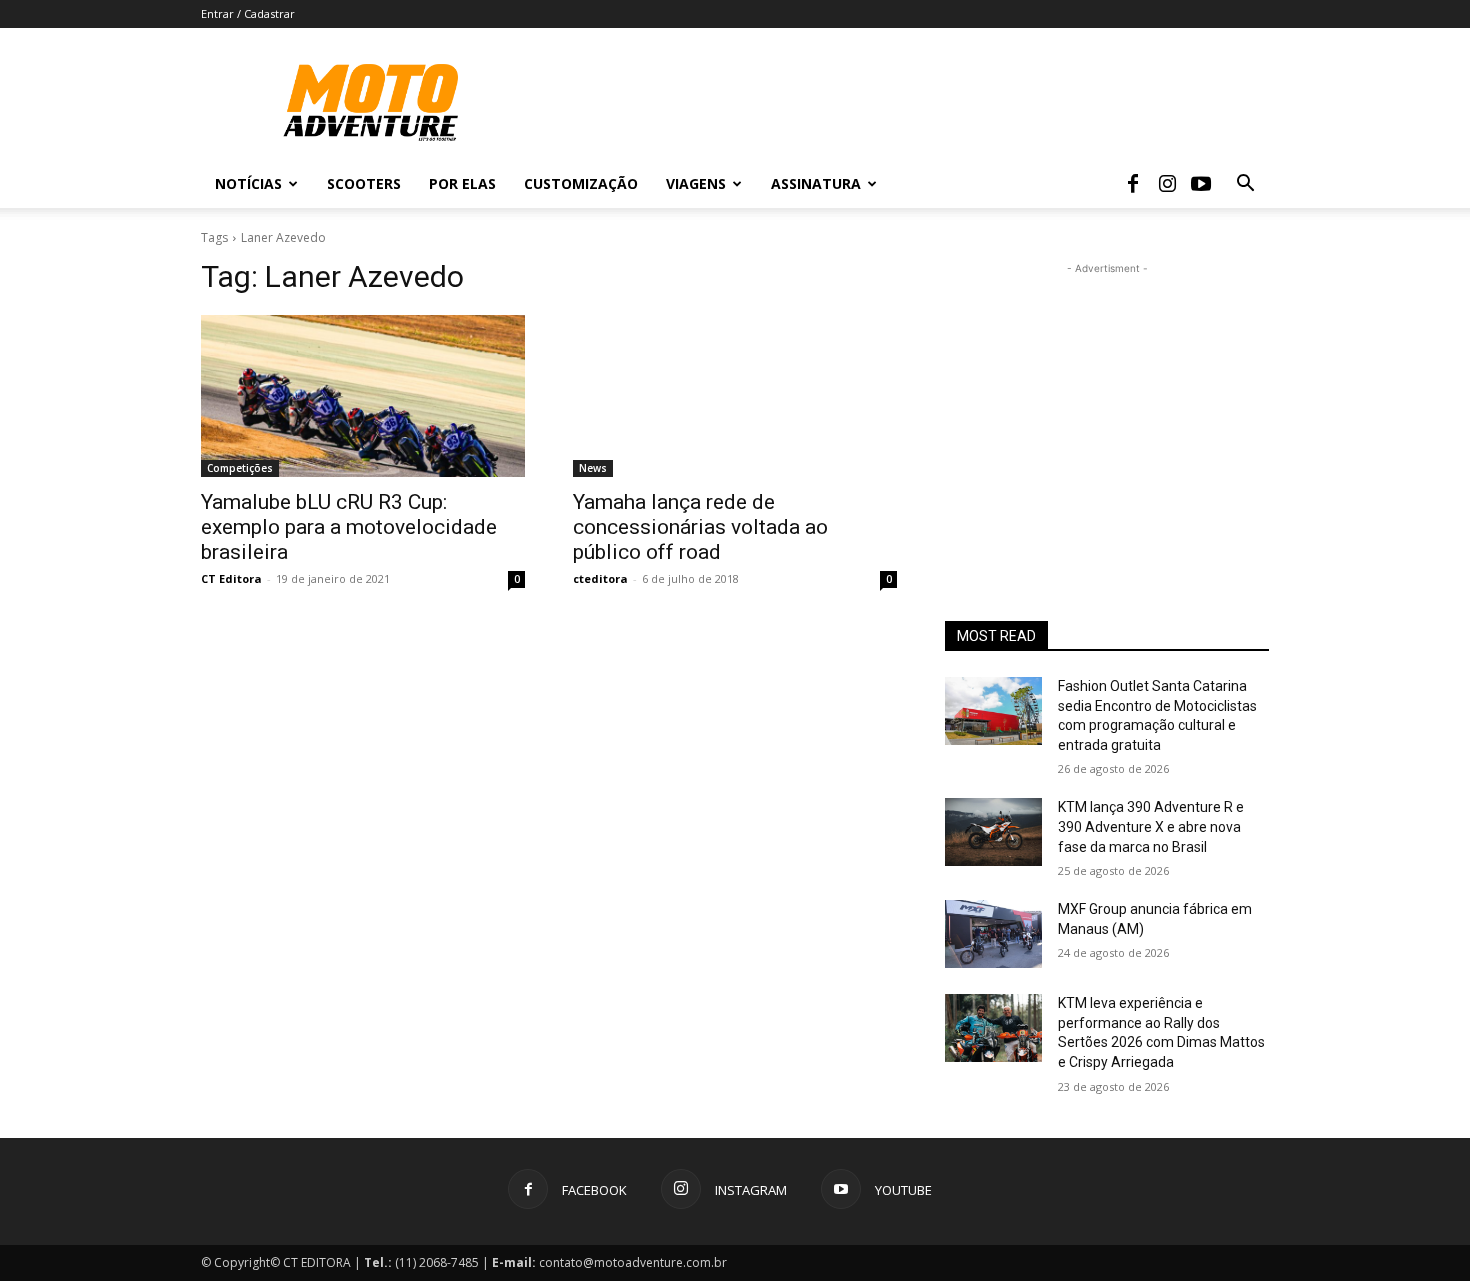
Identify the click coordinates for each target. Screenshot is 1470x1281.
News (593, 468)
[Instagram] (1167, 184)
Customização (581, 183)
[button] (1245, 185)
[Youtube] (1201, 184)
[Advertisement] (1107, 404)
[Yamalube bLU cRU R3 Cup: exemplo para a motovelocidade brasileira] (363, 396)
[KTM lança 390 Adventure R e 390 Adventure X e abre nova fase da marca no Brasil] (993, 832)
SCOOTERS (364, 183)
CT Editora (231, 578)
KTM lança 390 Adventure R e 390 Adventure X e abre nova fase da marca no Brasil (1151, 826)
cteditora (600, 578)
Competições (240, 468)
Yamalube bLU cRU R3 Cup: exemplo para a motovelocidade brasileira (349, 527)
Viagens (696, 183)
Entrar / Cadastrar (248, 13)
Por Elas (462, 183)
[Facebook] (1133, 184)
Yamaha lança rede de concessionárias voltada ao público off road (700, 527)
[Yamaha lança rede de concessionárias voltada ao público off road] (735, 396)
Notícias (248, 183)
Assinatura (816, 183)
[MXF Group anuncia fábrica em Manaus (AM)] (993, 934)
